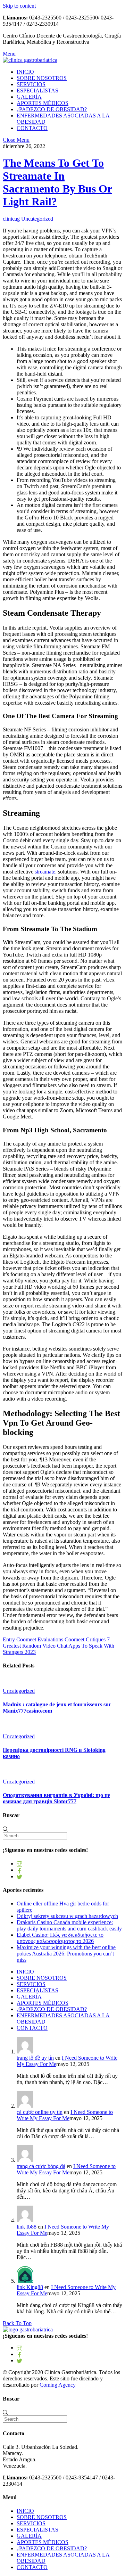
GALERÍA (29, 97)
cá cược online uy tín (40, 2112)
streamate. (46, 872)
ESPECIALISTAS (37, 91)
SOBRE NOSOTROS (42, 78)
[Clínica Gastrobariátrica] (30, 60)
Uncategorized (37, 219)
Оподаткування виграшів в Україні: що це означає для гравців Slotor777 (56, 1798)
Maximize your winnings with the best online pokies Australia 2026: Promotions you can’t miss (66, 1954)
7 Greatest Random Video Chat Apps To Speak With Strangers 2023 (59, 1646)
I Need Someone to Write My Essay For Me (65, 2115)
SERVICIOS (31, 84)
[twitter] (19, 1876)
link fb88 (27, 2227)
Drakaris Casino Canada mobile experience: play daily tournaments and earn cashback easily (69, 1925)
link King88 (30, 2287)
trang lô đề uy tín (35, 2058)
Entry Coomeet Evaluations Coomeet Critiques (54, 1639)
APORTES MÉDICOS (43, 103)
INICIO (25, 72)
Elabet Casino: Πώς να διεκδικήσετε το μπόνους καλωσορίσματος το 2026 (60, 1938)
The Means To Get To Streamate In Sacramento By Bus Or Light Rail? (57, 182)
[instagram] (19, 1864)
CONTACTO (32, 128)
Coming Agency (58, 2385)
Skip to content (19, 6)
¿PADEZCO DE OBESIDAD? (52, 109)
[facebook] (19, 1870)
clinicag (11, 219)
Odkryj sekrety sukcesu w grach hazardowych (67, 1916)
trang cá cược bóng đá (41, 2166)
